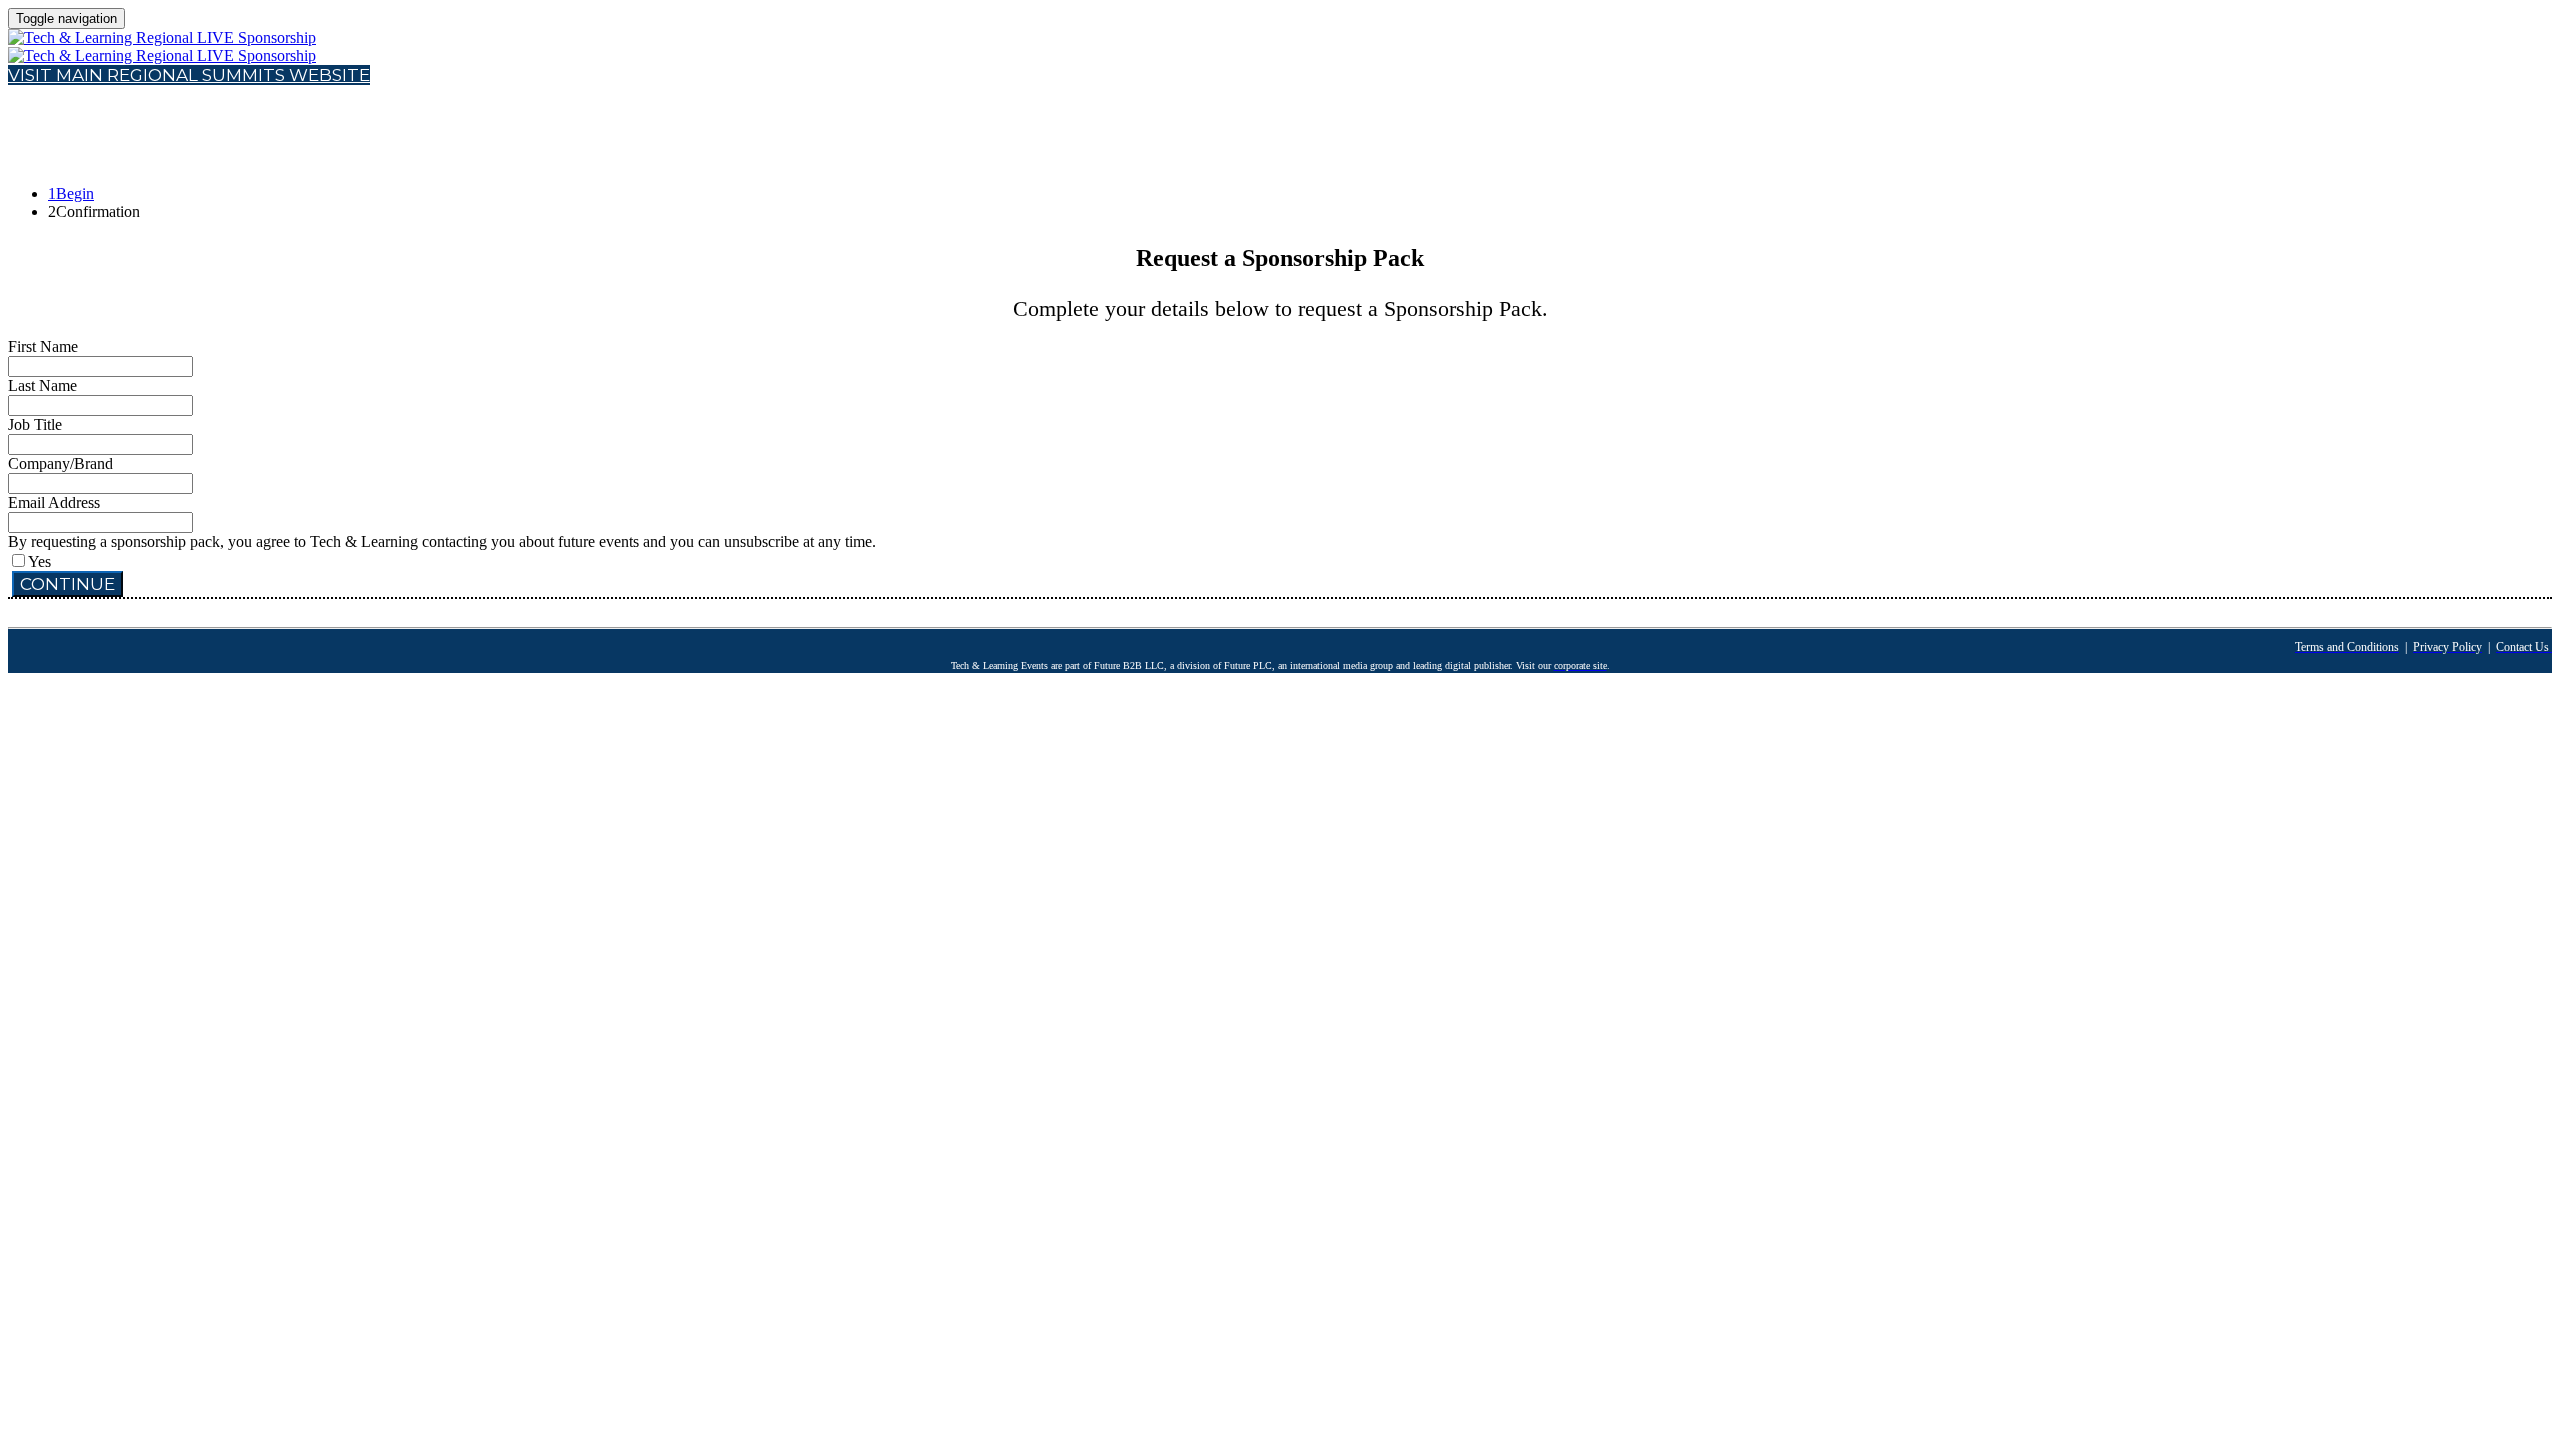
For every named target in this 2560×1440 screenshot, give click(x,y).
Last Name (42, 385)
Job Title (35, 424)
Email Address (54, 502)
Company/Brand (60, 463)
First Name (43, 346)
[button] (189, 75)
